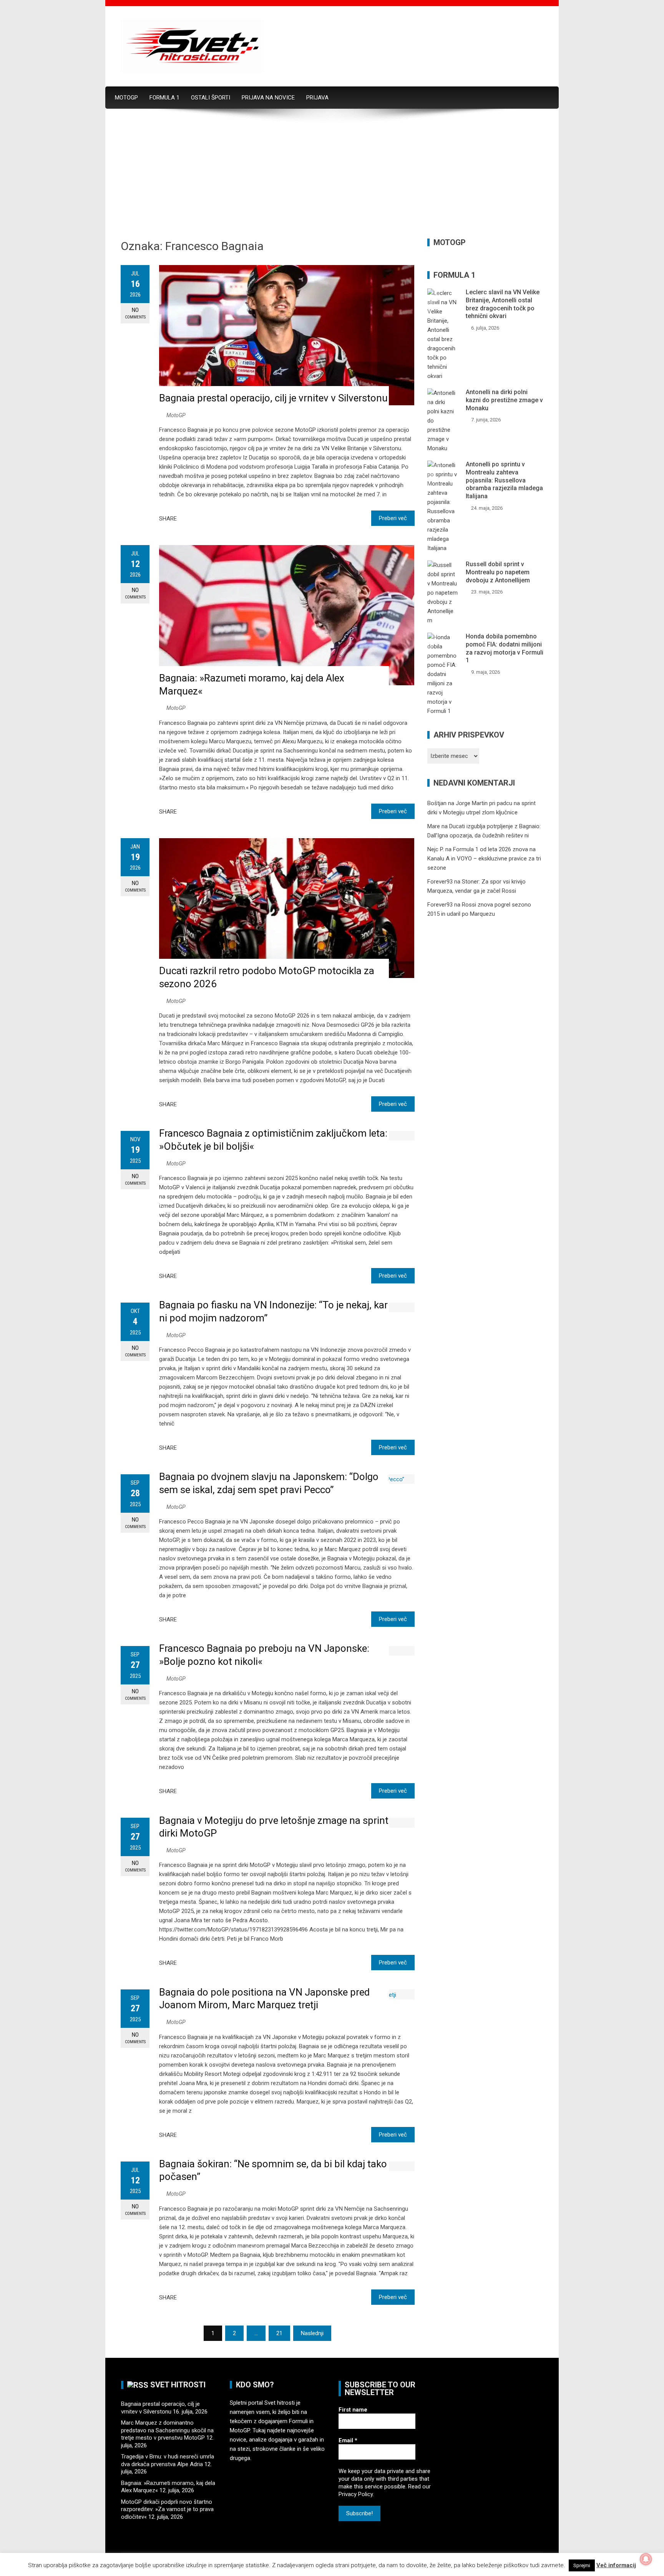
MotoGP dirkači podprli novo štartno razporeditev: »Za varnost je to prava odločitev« (167, 2509)
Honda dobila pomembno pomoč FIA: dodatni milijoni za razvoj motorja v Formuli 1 (505, 648)
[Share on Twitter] (194, 518)
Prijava (317, 98)
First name (353, 2410)
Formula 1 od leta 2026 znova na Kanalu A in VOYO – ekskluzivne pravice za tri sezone (484, 859)
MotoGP (126, 98)
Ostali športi (211, 98)
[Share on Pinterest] (213, 518)
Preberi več (393, 518)
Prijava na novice (268, 98)
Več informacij (616, 2565)
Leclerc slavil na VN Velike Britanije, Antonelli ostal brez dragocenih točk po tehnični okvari (503, 304)
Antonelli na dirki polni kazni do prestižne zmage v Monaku (504, 400)
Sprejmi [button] (582, 2565)
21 (279, 2333)
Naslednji (312, 2333)
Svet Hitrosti (178, 2385)
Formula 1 (164, 98)
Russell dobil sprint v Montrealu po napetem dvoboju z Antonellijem (498, 572)
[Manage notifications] (646, 2559)
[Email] (222, 518)
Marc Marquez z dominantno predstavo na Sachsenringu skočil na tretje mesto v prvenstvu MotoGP (167, 2430)
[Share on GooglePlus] (204, 518)
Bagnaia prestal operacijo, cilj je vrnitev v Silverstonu (273, 398)
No (135, 313)
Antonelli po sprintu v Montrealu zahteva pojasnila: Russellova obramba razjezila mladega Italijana (504, 480)
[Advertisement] (332, 181)
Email (348, 2440)
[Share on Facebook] (185, 518)
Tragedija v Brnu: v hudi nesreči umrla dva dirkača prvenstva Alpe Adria (168, 2460)
